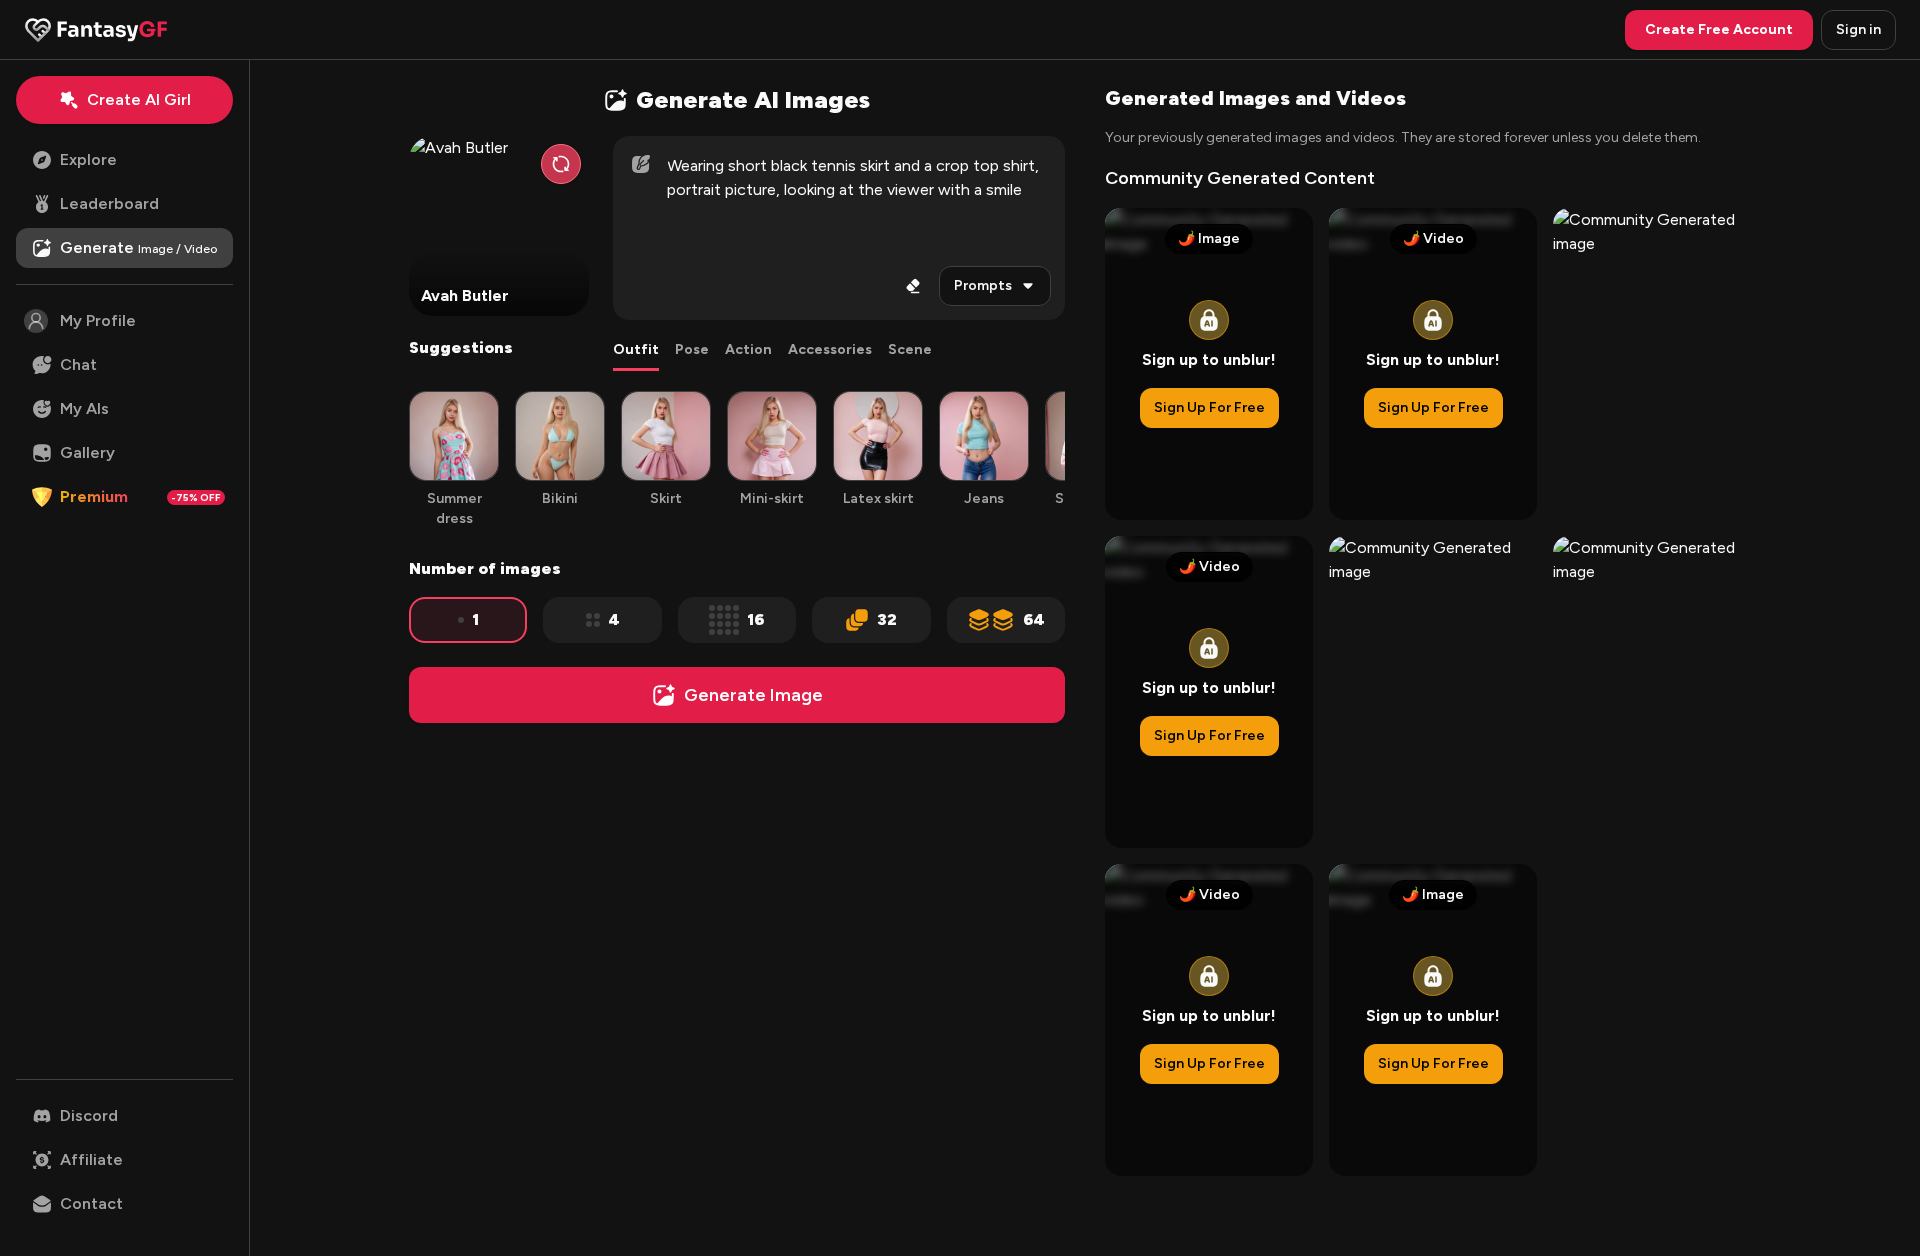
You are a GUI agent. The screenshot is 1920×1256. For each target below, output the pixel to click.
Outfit (636, 349)
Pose (692, 349)
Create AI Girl (139, 99)
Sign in (1858, 29)
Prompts (983, 285)
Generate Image (753, 695)
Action (748, 349)
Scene (910, 349)
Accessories (830, 349)
